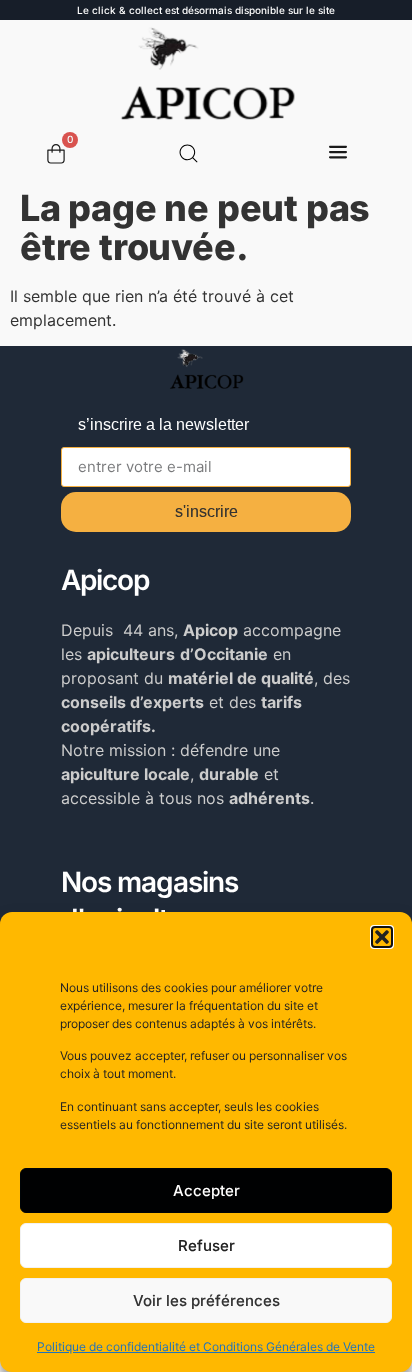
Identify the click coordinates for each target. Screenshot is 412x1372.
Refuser (206, 1245)
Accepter (206, 1190)
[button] (382, 937)
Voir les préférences (206, 1300)
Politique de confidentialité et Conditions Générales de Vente (206, 1346)
